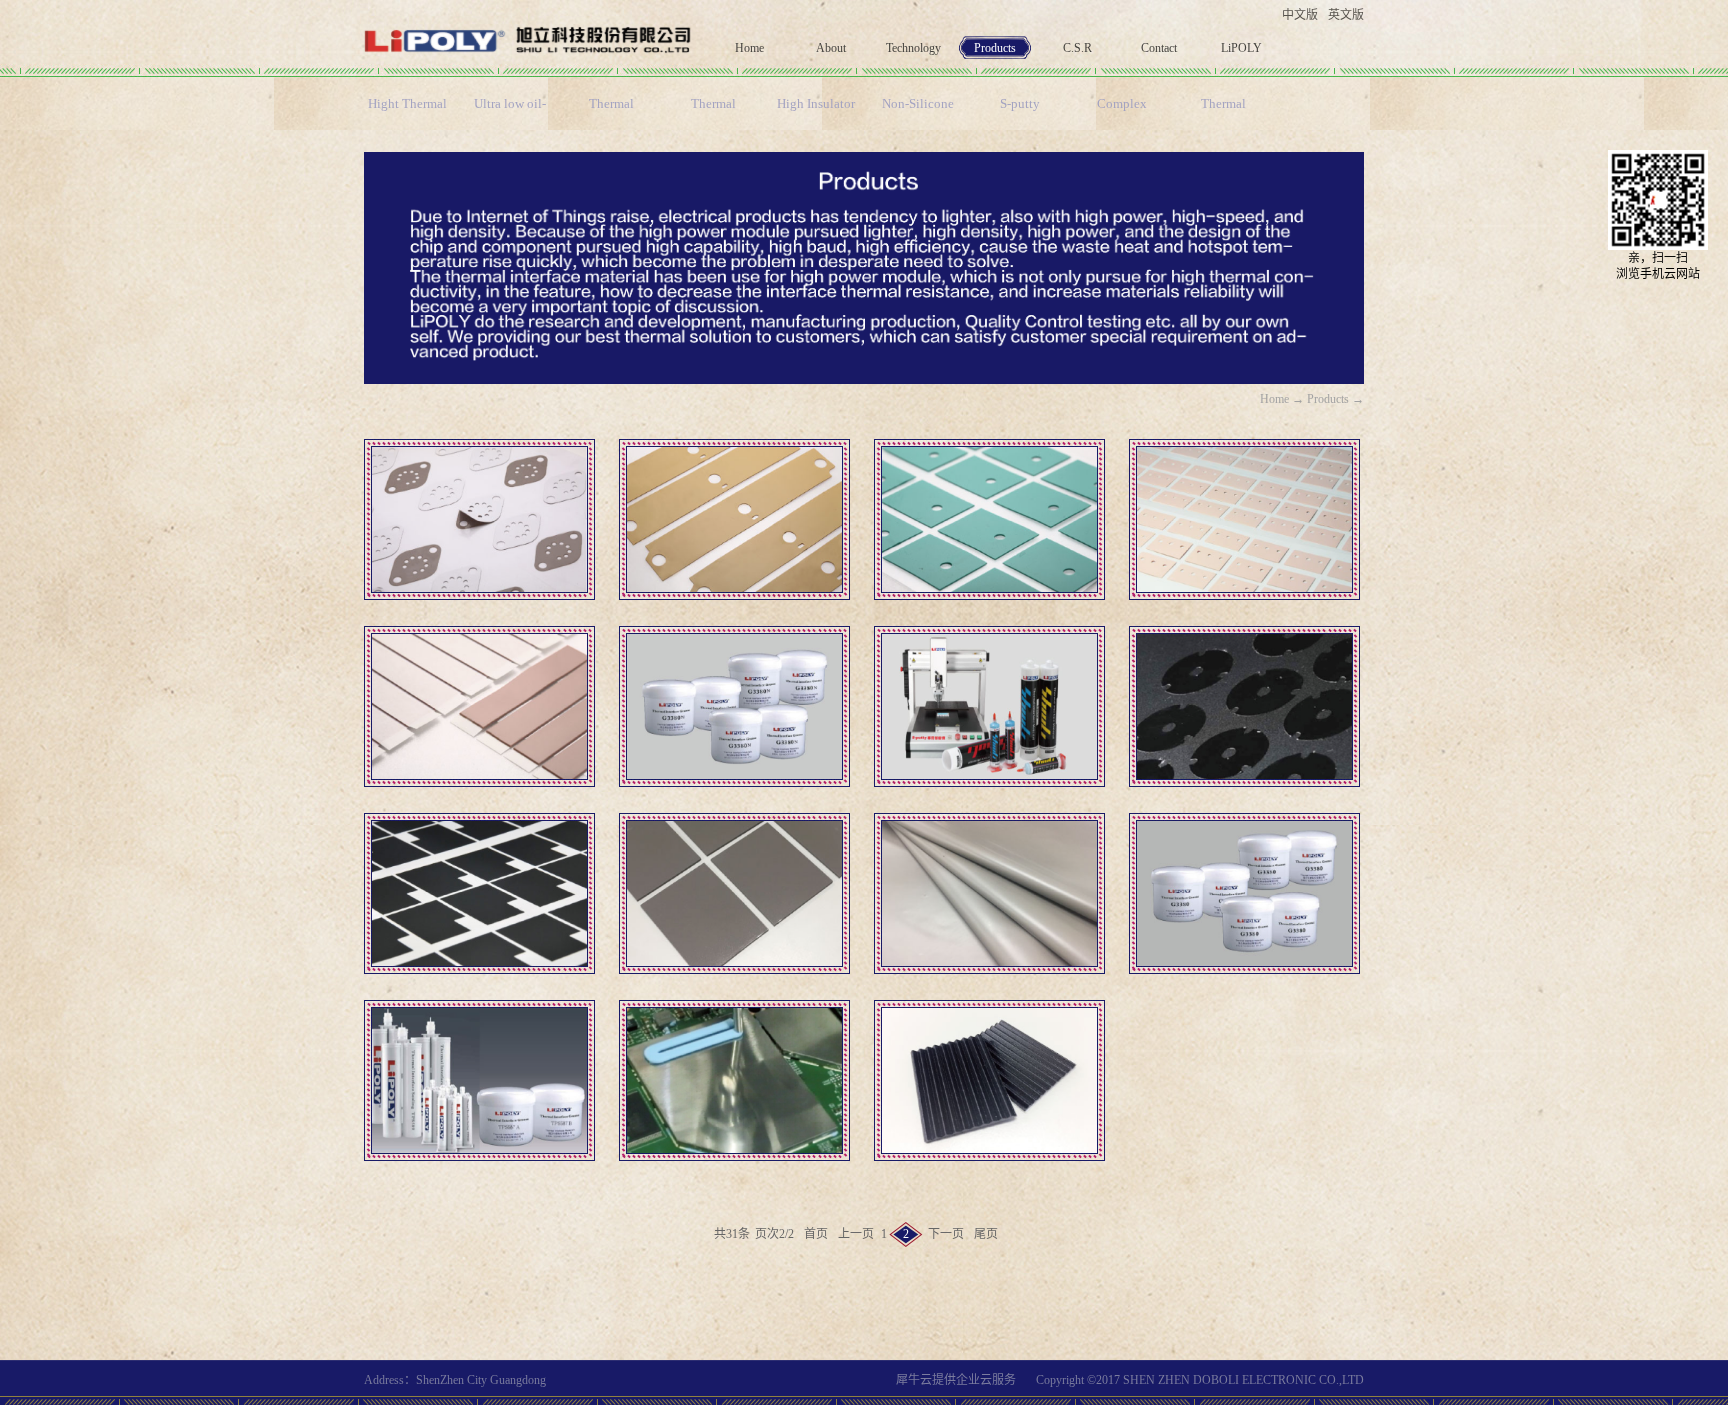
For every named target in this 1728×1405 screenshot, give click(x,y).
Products (1328, 399)
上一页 (856, 1234)
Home (749, 48)
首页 (816, 1234)
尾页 (986, 1234)
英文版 (1346, 15)
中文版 (1300, 15)
